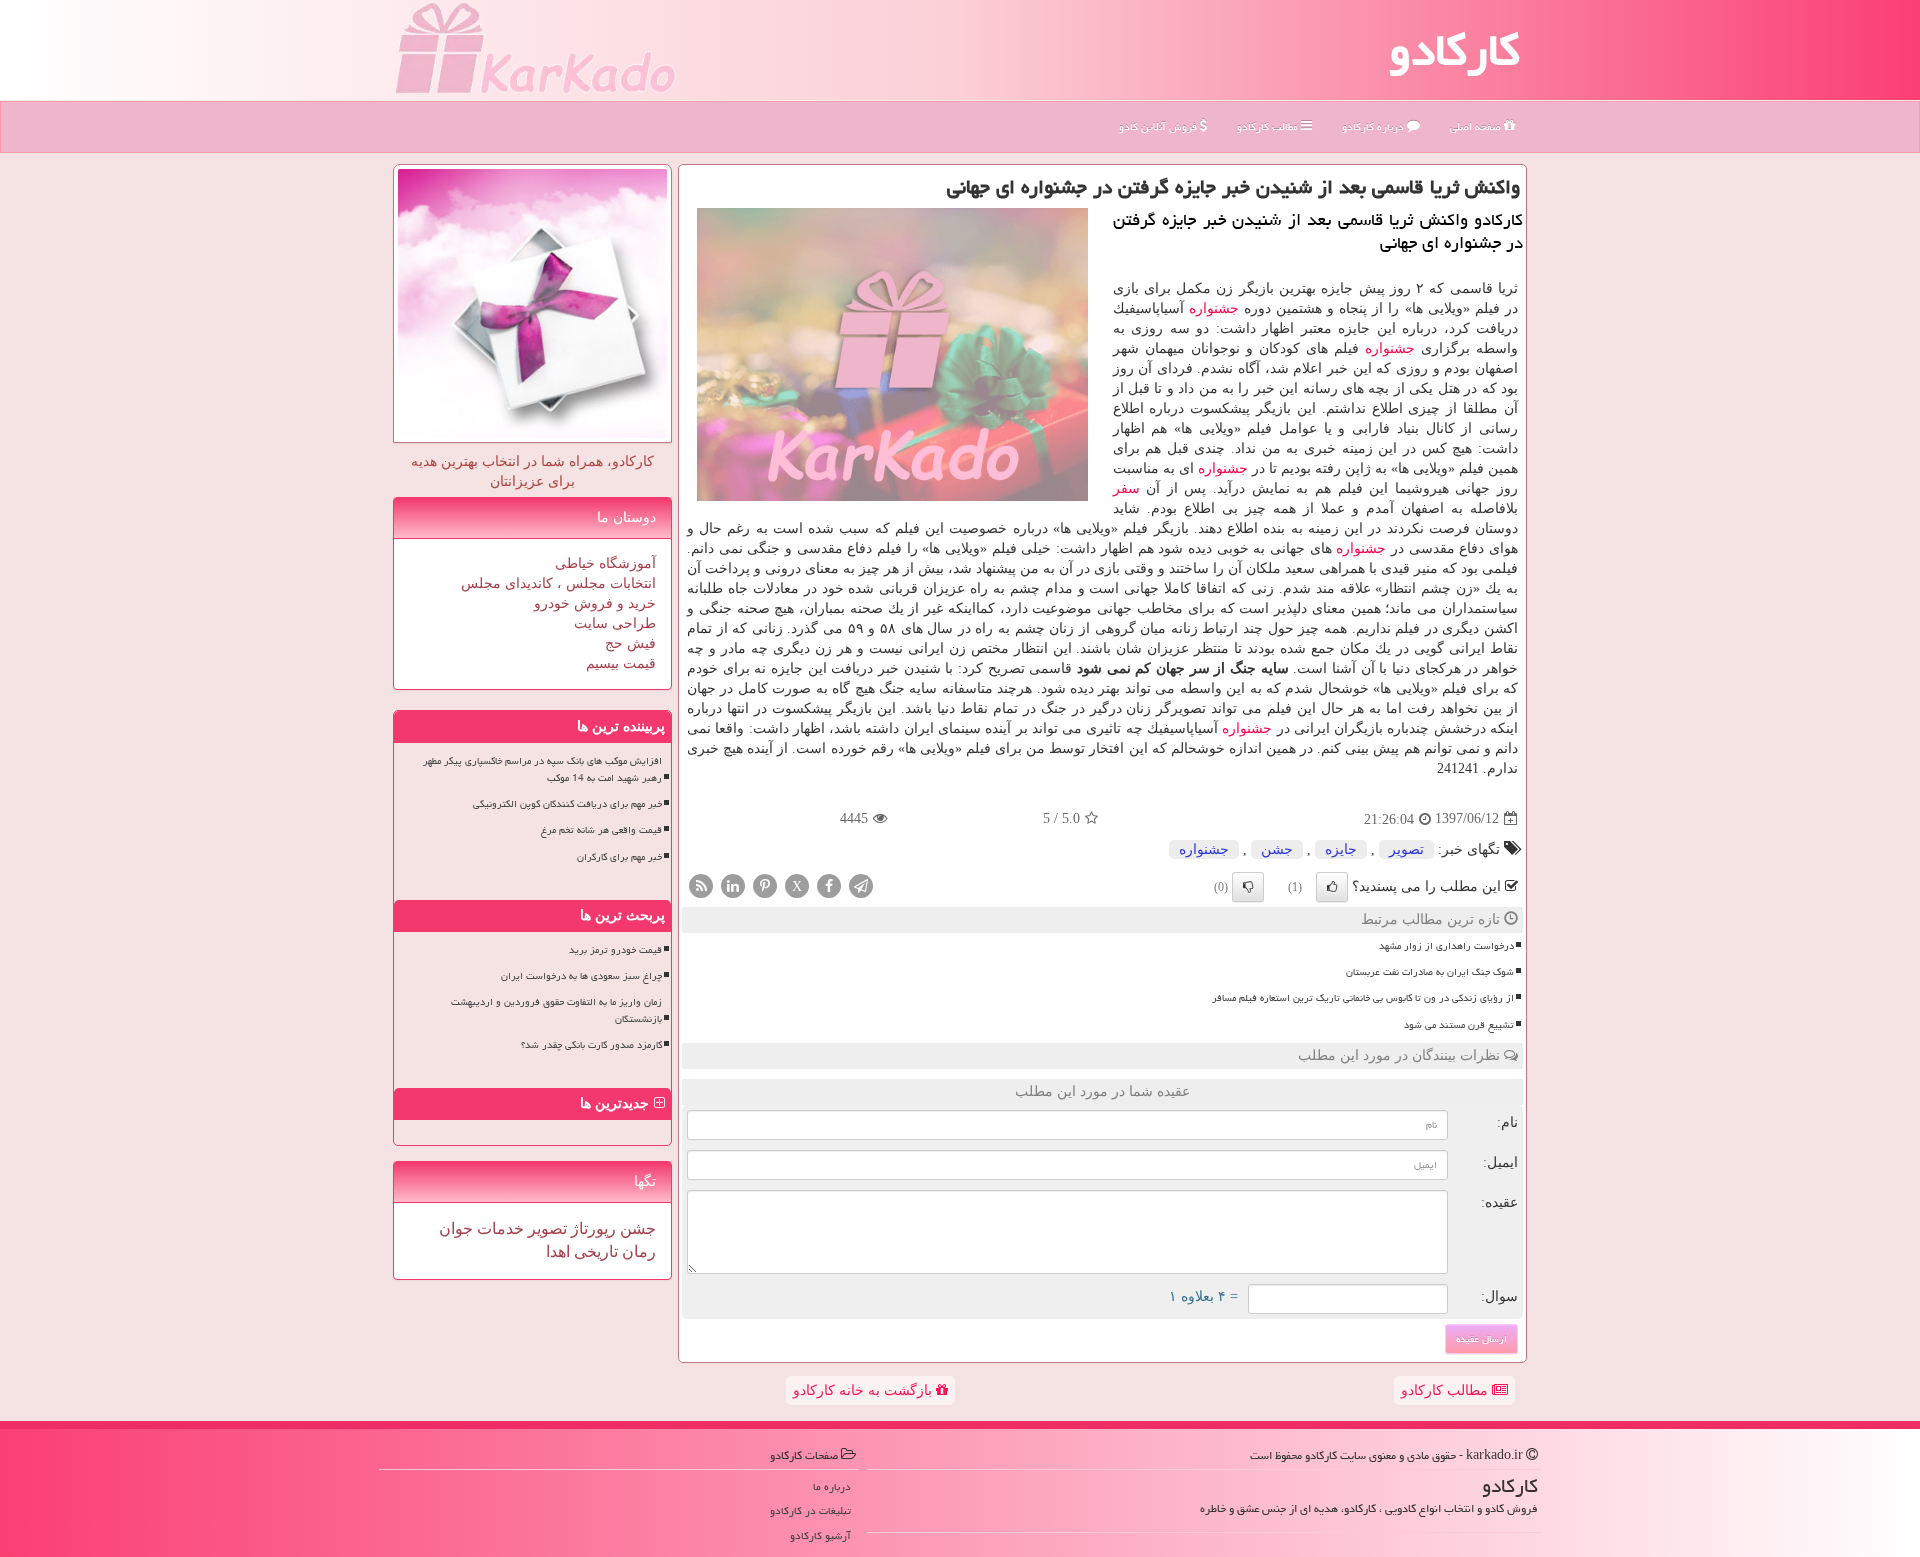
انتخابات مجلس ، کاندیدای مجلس (558, 583)
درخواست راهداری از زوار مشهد (1446, 946)
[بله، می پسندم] (1332, 887)
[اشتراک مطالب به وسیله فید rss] (701, 884)
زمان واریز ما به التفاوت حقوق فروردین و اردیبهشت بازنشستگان (556, 1010)
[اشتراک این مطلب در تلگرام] (861, 884)
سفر (1126, 488)
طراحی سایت (615, 623)
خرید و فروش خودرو (595, 603)
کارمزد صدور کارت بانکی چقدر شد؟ (591, 1045)
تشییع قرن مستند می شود (1459, 1025)
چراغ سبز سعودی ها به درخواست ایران (581, 976)
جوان (456, 1228)
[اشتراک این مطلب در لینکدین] (733, 884)
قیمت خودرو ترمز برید (615, 950)
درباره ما (832, 1486)
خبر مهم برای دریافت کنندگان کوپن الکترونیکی (567, 804)
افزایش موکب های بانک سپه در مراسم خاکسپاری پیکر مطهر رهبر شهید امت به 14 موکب (542, 769)
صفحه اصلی (1477, 126)
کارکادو (1454, 50)
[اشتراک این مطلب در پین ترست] (765, 884)
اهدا (558, 1251)
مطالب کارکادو (1446, 1390)
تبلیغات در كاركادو (810, 1510)
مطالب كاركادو (1269, 126)
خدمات (498, 1228)
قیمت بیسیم (621, 663)
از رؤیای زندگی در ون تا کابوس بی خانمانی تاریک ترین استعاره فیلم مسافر (1363, 998)
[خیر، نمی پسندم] (1248, 887)
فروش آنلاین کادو (1159, 126)
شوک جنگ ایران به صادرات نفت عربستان (1430, 972)
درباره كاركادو (1374, 126)
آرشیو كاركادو (820, 1535)
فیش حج (630, 643)
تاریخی (594, 1251)
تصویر (1406, 849)
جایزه (1341, 849)
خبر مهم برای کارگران (619, 857)
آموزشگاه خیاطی (605, 563)
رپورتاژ (591, 1228)
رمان (637, 1251)
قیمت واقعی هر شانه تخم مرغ (601, 830)
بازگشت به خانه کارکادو (864, 1390)
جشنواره (1214, 308)
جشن (1277, 849)
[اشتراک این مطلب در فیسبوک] (829, 884)
